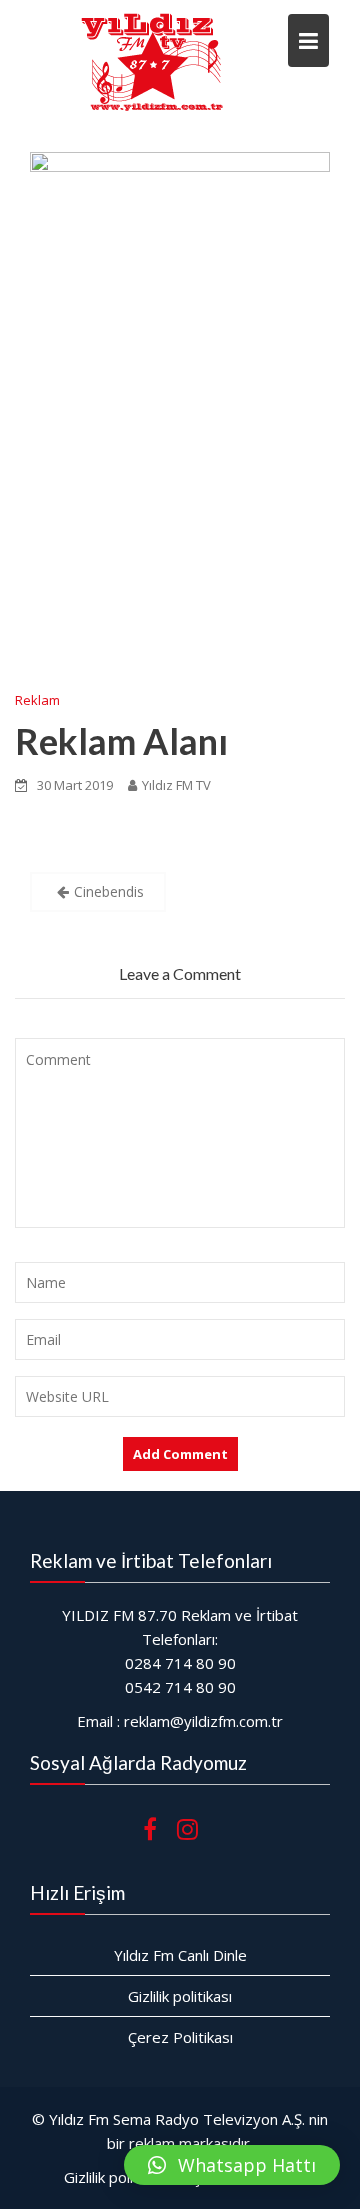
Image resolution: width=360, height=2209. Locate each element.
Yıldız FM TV (176, 785)
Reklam (37, 700)
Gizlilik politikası (180, 1996)
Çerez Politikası (180, 2037)
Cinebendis (109, 891)
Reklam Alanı (121, 741)
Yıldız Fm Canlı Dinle (180, 1955)
